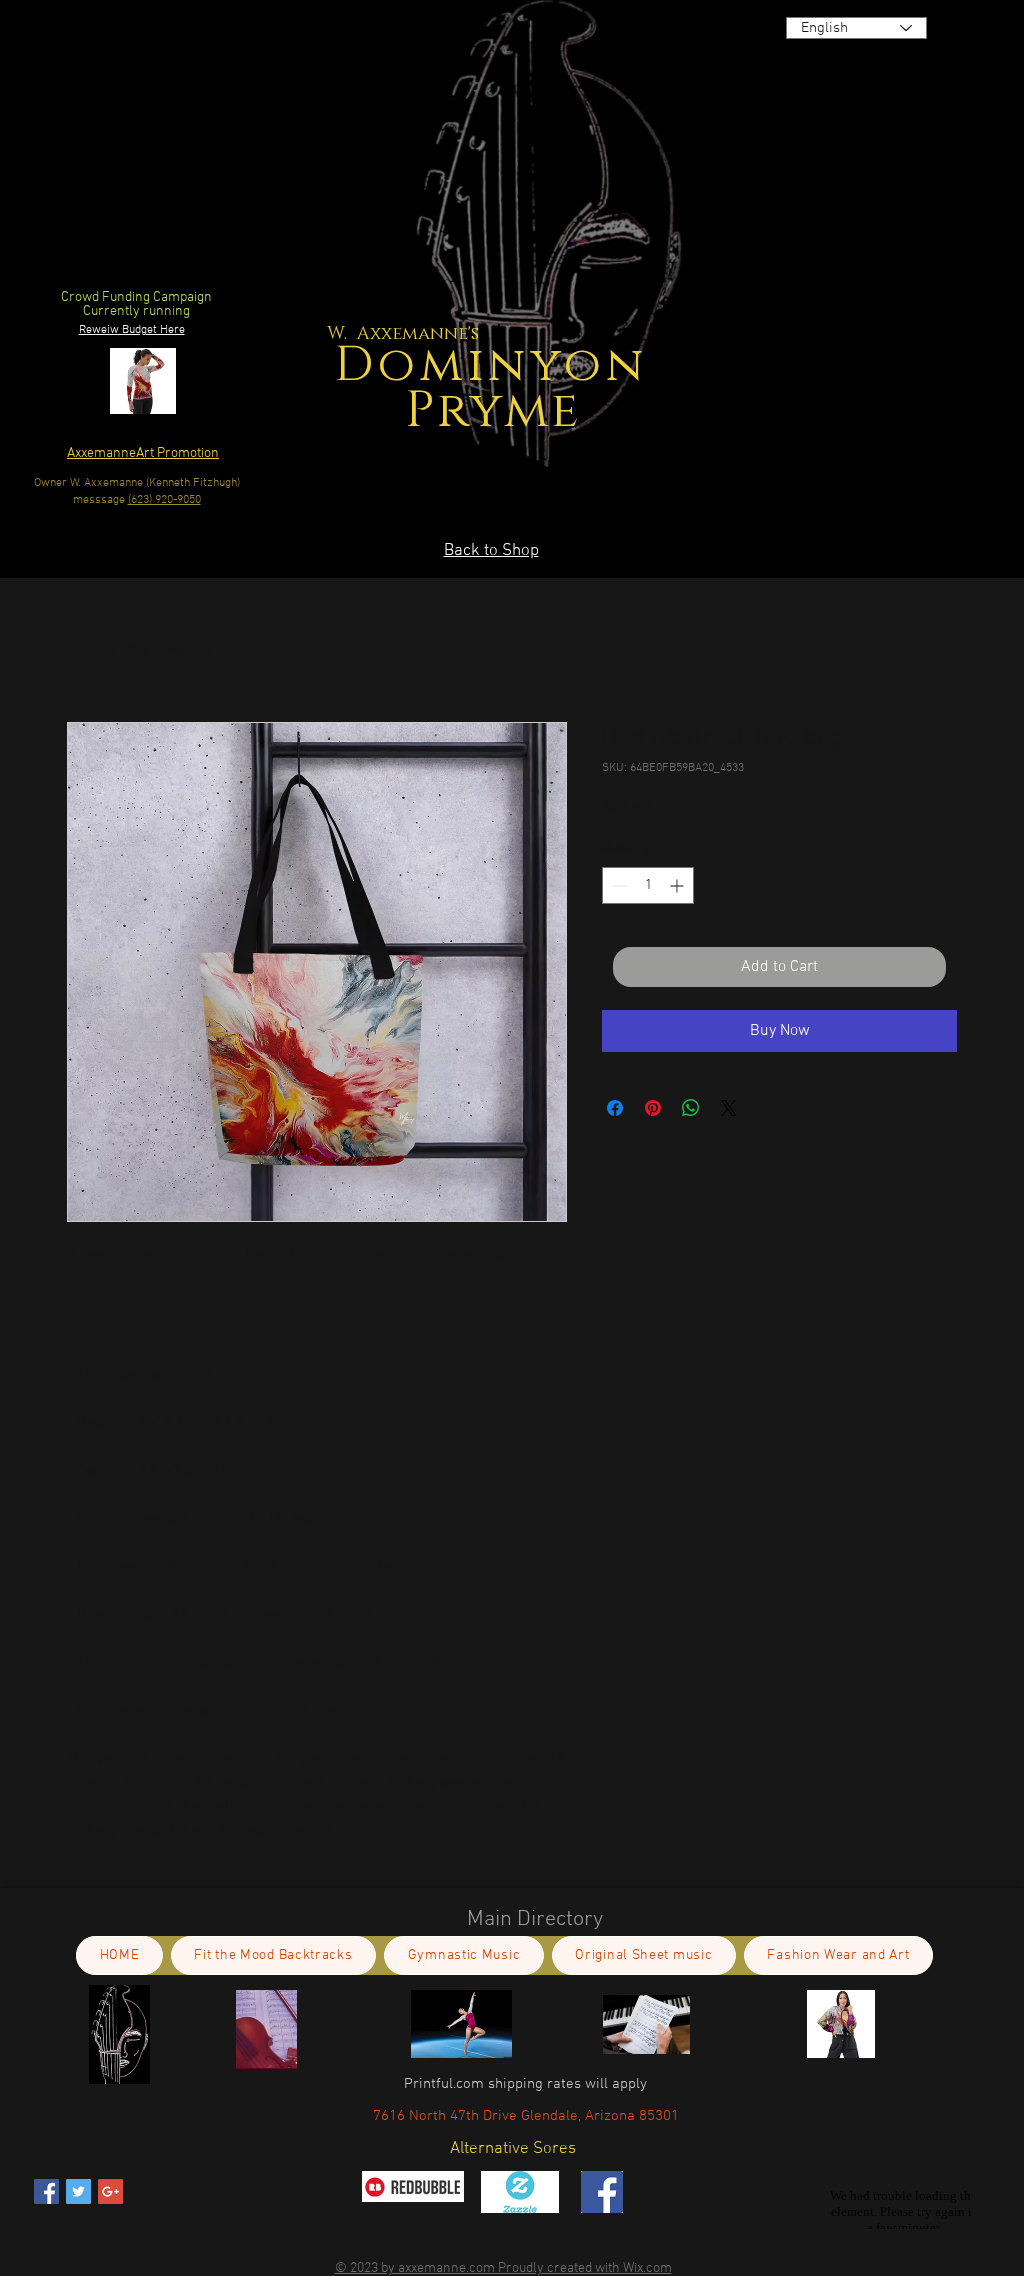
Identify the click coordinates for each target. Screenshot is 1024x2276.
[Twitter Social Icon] (78, 2191)
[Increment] (678, 885)
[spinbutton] (648, 885)
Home (87, 650)
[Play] (933, 220)
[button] (760, 447)
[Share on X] (729, 1108)
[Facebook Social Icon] (46, 2191)
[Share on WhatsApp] (691, 1108)
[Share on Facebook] (615, 1108)
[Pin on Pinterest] (653, 1108)
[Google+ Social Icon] (110, 2191)
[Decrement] (617, 885)
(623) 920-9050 (164, 500)
